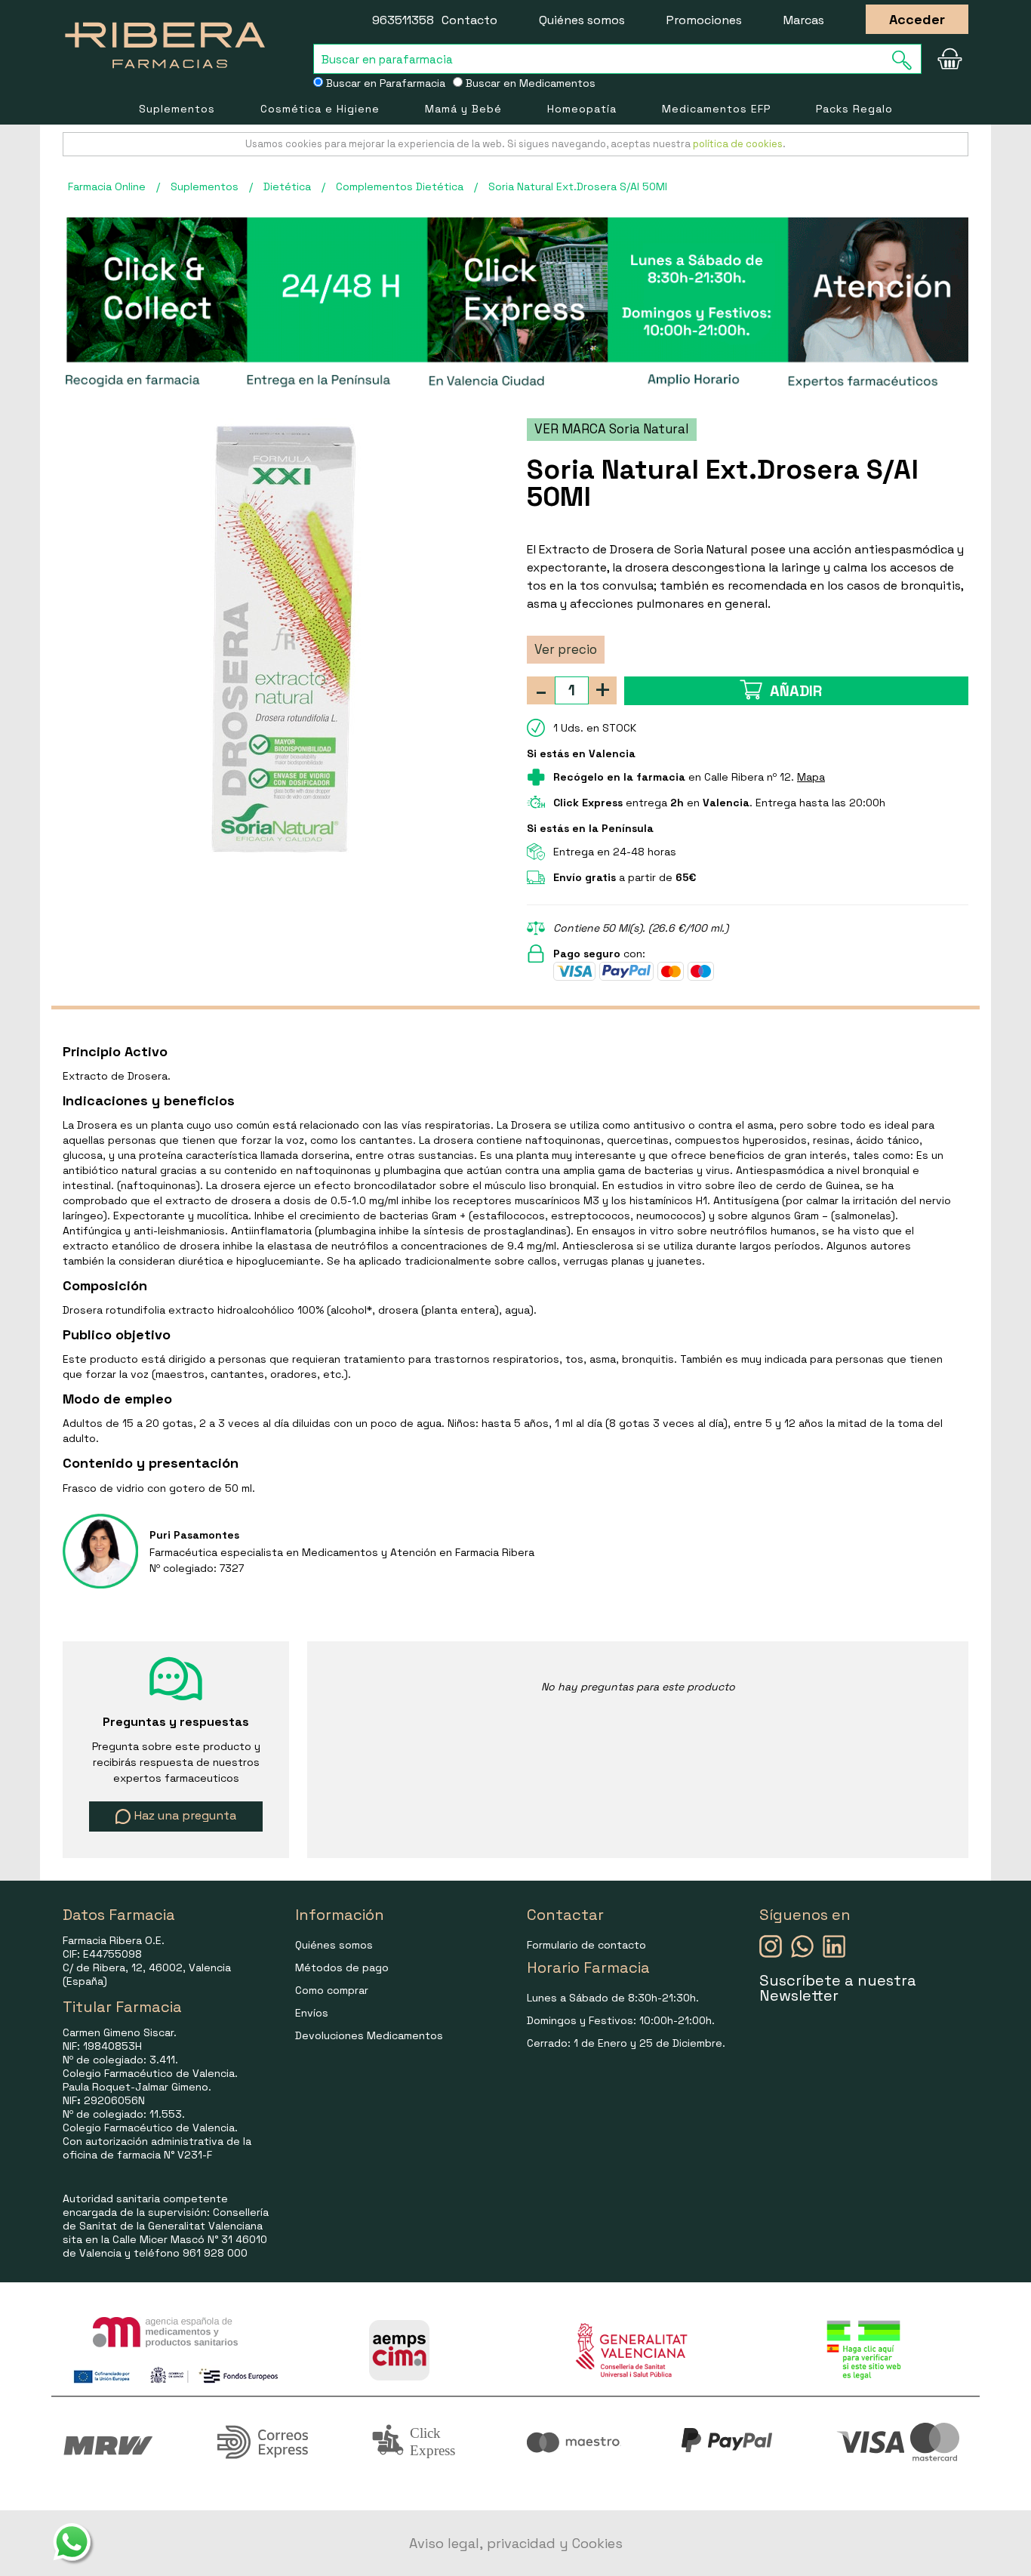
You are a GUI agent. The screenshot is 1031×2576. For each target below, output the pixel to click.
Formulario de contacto (586, 1945)
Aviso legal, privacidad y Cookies (516, 2543)
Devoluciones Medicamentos (369, 2035)
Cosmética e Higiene (320, 109)
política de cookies (738, 144)
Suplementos (177, 109)
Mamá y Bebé (463, 109)
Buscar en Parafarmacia (384, 83)
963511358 (403, 20)
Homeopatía (582, 109)
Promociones (704, 20)
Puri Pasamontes (194, 1535)
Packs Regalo (854, 109)
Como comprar (332, 1990)
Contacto (469, 20)
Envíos (312, 2013)
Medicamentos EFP (716, 109)
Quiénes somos (582, 20)
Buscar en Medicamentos (529, 83)
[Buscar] (906, 60)
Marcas (804, 20)
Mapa (811, 777)
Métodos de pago (342, 1967)
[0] (949, 59)
